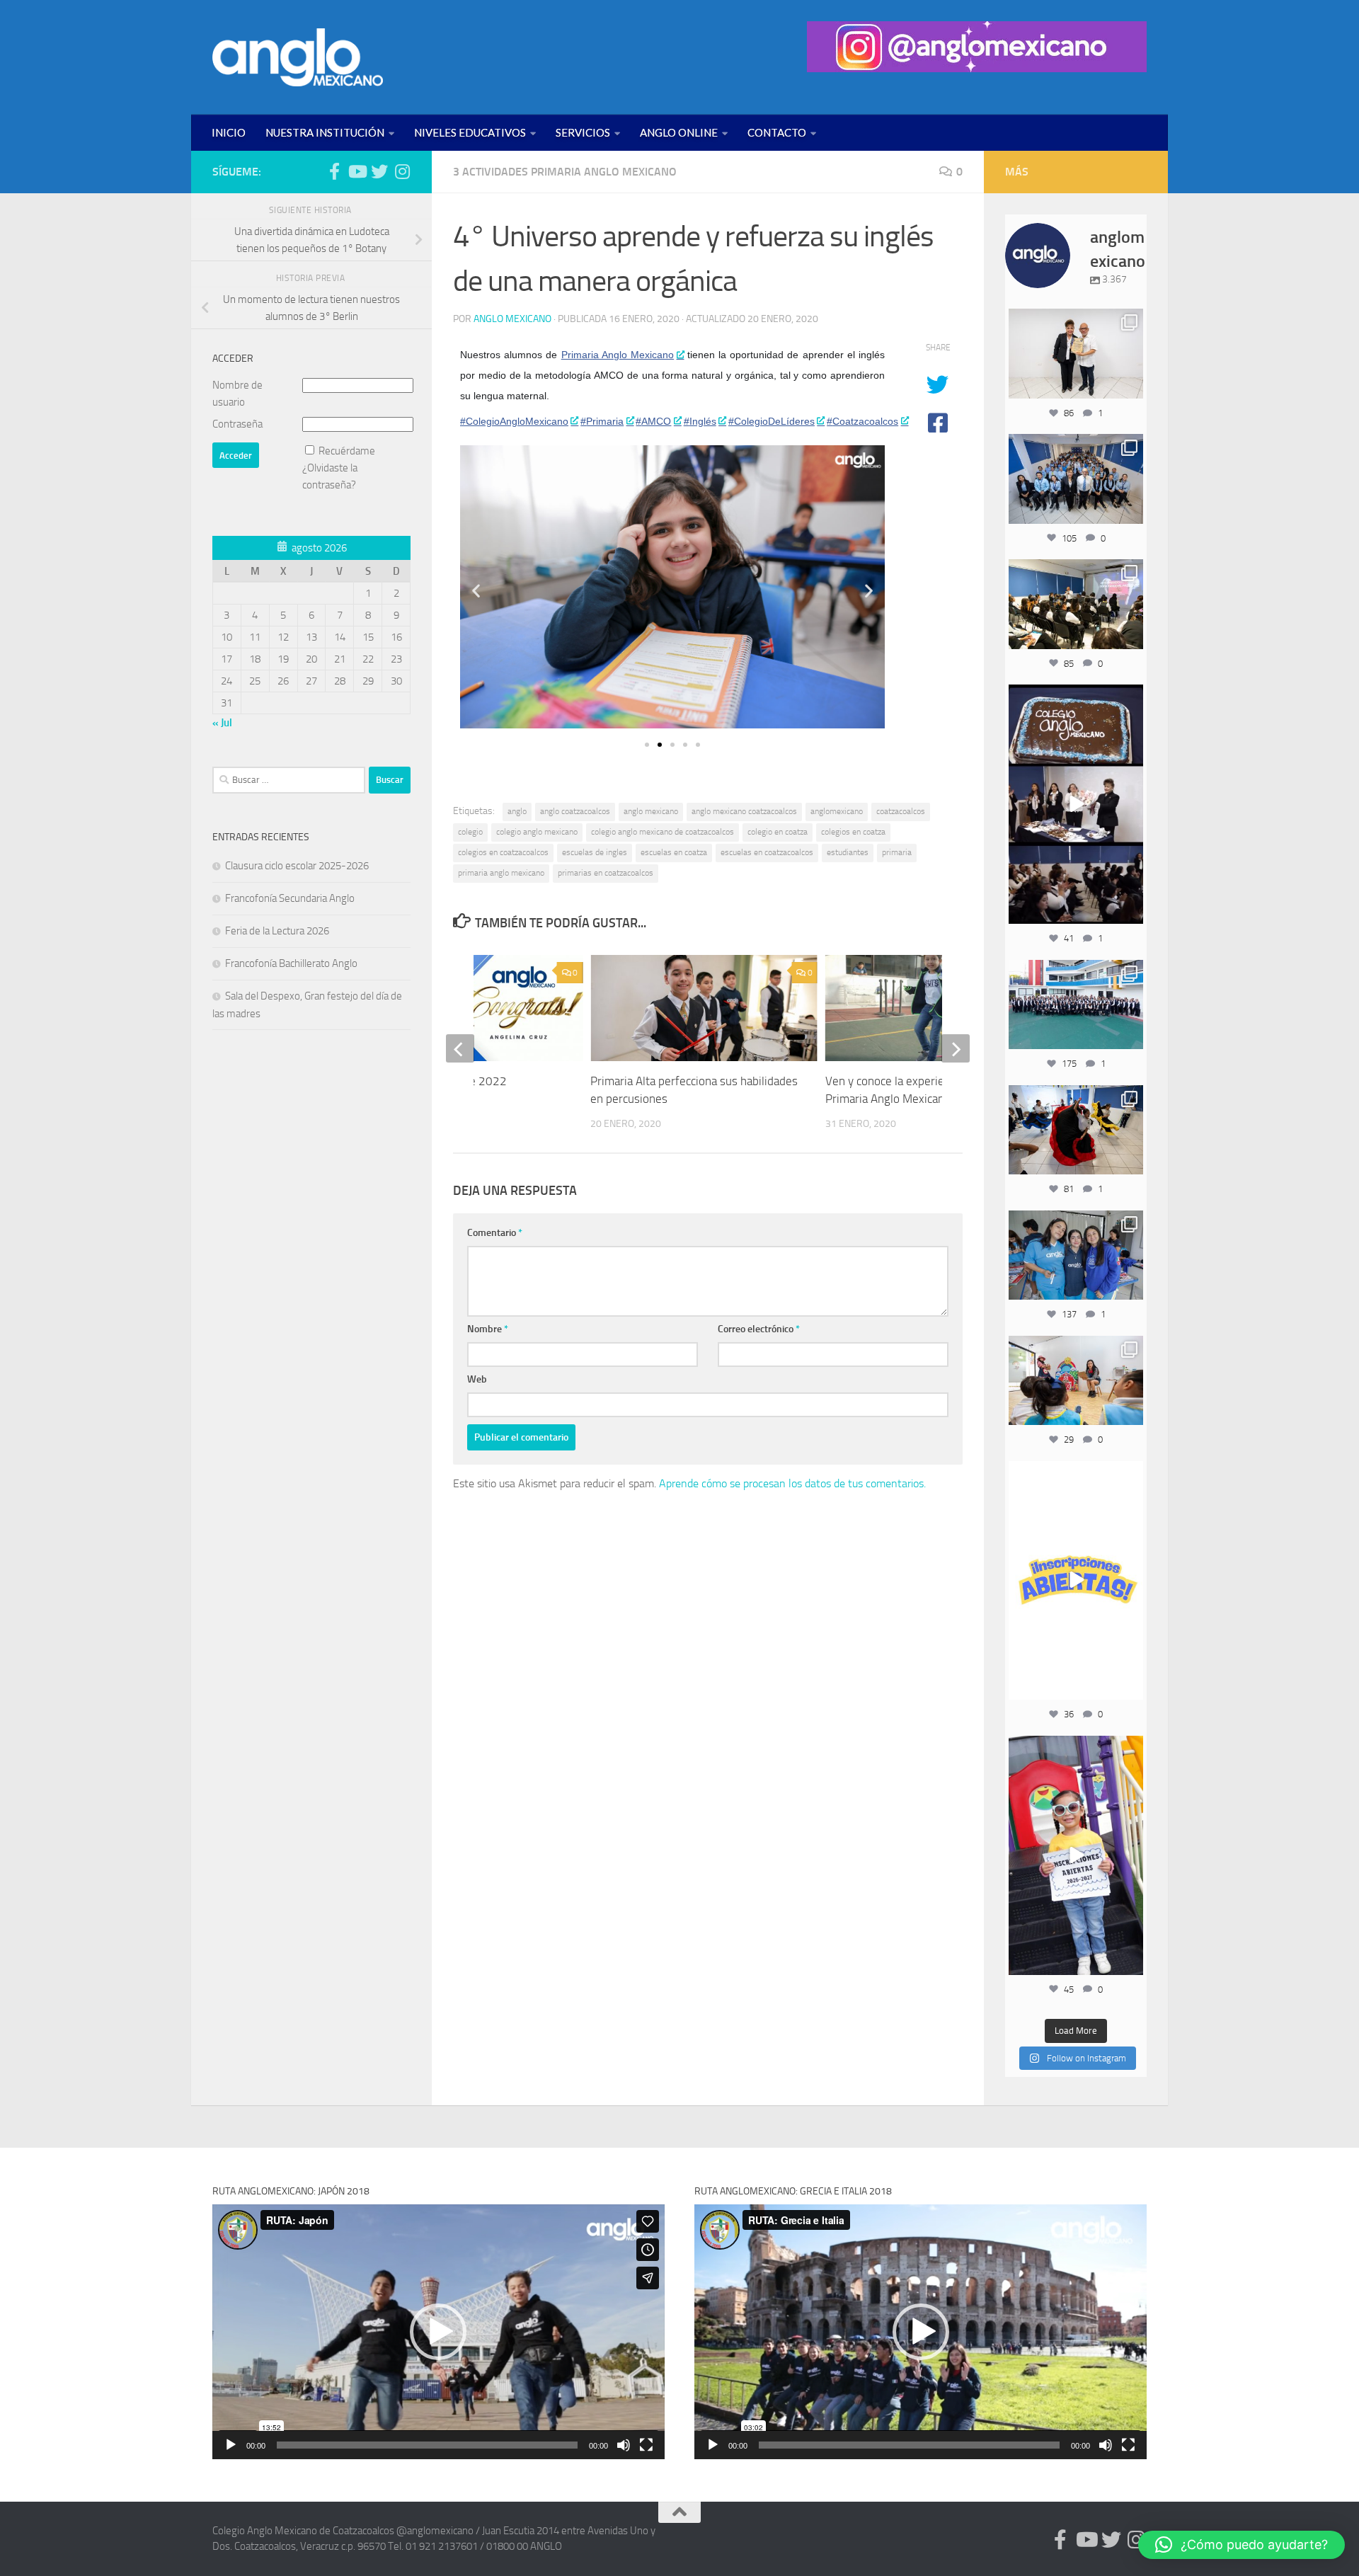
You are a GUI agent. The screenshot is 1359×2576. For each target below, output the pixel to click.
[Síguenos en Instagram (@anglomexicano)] (402, 171)
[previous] (460, 1048)
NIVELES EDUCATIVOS (470, 132)
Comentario (495, 1233)
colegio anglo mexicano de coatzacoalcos (663, 832)
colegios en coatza (853, 832)
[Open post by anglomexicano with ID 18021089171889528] (1076, 1255)
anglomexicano (837, 811)
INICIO (229, 132)
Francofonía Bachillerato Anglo (291, 963)
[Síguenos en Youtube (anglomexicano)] (357, 171)
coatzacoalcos (901, 811)
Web (477, 1379)
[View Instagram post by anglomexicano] (1130, 385)
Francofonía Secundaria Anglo (290, 898)
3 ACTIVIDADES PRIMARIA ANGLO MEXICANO (565, 172)
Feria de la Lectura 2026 (277, 931)
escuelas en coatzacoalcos (767, 852)
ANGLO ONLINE (679, 132)
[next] (956, 1048)
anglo (517, 811)
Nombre (488, 1329)
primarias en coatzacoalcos (606, 873)
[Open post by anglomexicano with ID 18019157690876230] (1076, 479)
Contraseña (237, 424)
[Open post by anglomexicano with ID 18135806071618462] (1076, 604)
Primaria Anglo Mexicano (618, 355)
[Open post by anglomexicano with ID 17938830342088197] (1076, 1004)
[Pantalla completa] (646, 2445)
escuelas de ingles (595, 852)
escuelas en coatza (674, 852)
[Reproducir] (231, 2445)
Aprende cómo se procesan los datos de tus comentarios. (792, 1483)
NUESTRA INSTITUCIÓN (325, 132)
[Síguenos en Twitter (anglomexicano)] (379, 171)
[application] (438, 2331)
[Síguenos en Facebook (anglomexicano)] (334, 171)
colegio (470, 832)
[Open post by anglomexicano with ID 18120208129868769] (1076, 1581)
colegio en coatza (778, 832)
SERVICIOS (583, 132)
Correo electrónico (759, 1329)
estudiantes (848, 852)
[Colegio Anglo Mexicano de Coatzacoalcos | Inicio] (298, 57)
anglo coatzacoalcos (575, 811)
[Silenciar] (624, 2445)
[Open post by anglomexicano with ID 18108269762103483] (1076, 1855)
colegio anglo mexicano (537, 832)
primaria (897, 852)
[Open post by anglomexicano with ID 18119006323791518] (1076, 1130)
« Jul (222, 723)
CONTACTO (777, 132)
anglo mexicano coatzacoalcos (744, 811)
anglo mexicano (651, 811)
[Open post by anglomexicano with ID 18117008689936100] (1076, 804)
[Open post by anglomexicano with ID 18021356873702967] (1076, 353)
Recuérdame (347, 451)
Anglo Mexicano (512, 319)
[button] (476, 590)
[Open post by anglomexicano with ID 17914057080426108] (1076, 1380)
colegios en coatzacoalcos (503, 852)
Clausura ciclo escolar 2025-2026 (297, 866)
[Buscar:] (289, 780)
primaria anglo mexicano (501, 873)
